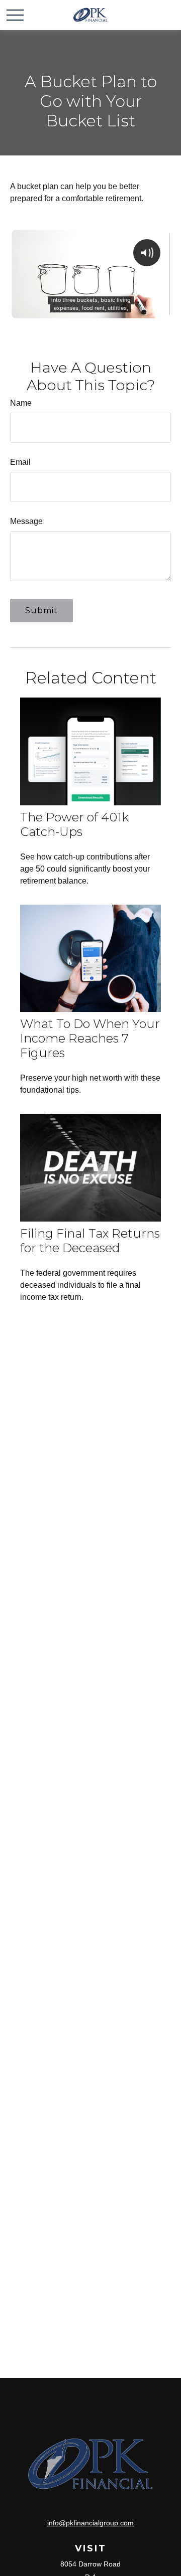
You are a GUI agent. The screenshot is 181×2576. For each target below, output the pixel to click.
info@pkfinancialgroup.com (90, 2523)
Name (21, 403)
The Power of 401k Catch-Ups (74, 824)
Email (20, 462)
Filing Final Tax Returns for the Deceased (90, 1241)
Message (26, 521)
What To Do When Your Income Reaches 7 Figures (90, 1038)
